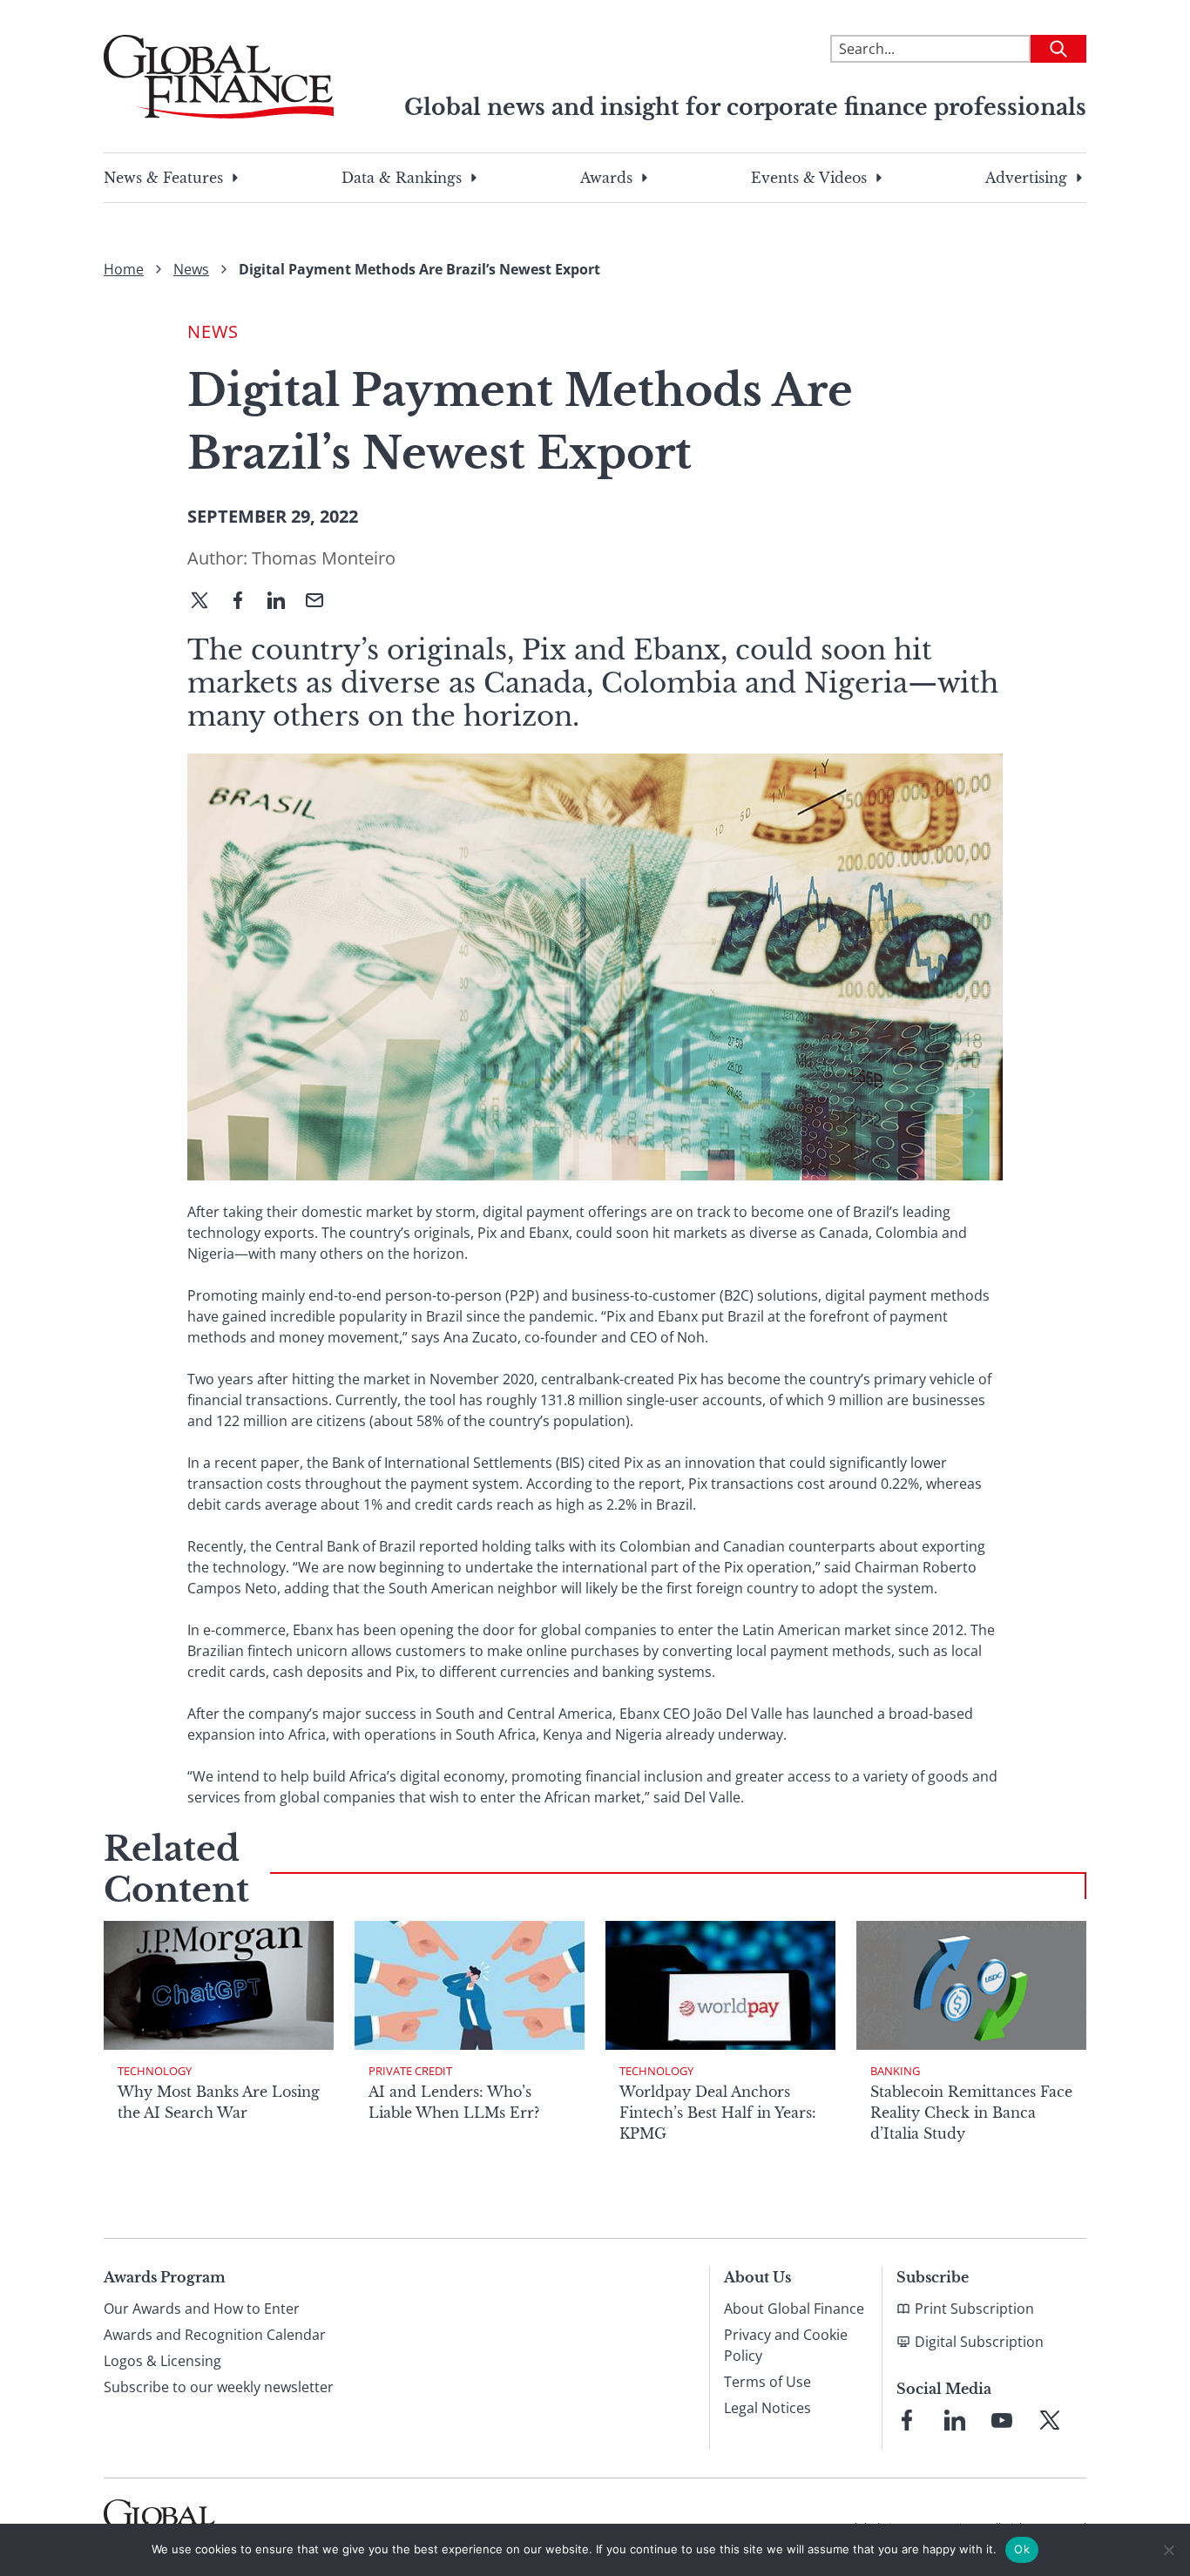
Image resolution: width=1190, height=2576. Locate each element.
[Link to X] (1050, 2420)
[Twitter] (206, 602)
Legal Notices (767, 2408)
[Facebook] (245, 602)
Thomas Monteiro (324, 558)
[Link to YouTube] (1002, 2420)
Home (124, 269)
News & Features (163, 178)
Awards (606, 178)
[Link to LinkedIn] (955, 2420)
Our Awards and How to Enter (202, 2309)
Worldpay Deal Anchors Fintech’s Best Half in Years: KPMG (718, 2113)
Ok (1022, 2549)
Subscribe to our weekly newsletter (219, 2387)
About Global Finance (794, 2309)
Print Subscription (974, 2309)
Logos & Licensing (162, 2361)
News (191, 269)
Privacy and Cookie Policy (786, 2345)
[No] (1168, 2550)
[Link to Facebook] (907, 2420)
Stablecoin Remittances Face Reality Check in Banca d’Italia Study (971, 2113)
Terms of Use (767, 2382)
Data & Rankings (402, 178)
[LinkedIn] (283, 602)
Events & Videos (809, 178)
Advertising (1026, 178)
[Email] (321, 602)
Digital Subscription (979, 2342)
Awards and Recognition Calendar (215, 2335)
